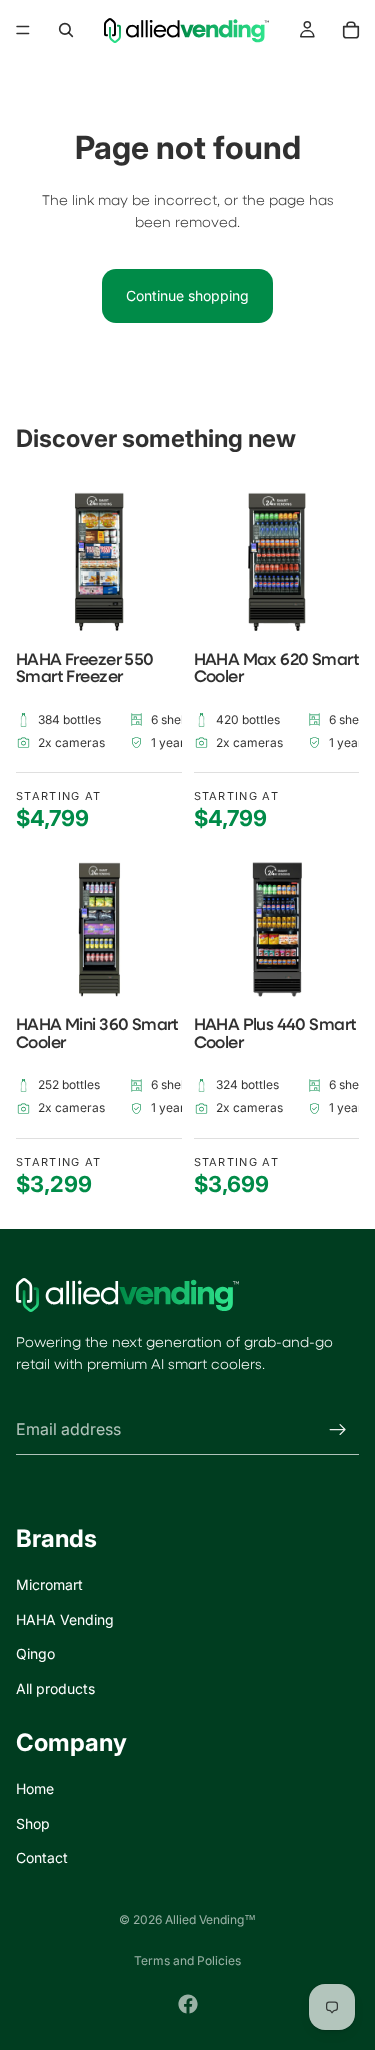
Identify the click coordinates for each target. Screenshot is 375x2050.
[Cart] (351, 30)
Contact (42, 1857)
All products (55, 1687)
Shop (33, 1822)
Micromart (49, 1584)
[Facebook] (188, 2004)
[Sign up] (338, 1429)
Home (35, 1788)
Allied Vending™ (210, 1919)
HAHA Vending (65, 1619)
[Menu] (23, 30)
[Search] (66, 30)
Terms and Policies (187, 1960)
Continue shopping (187, 295)
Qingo (35, 1653)
